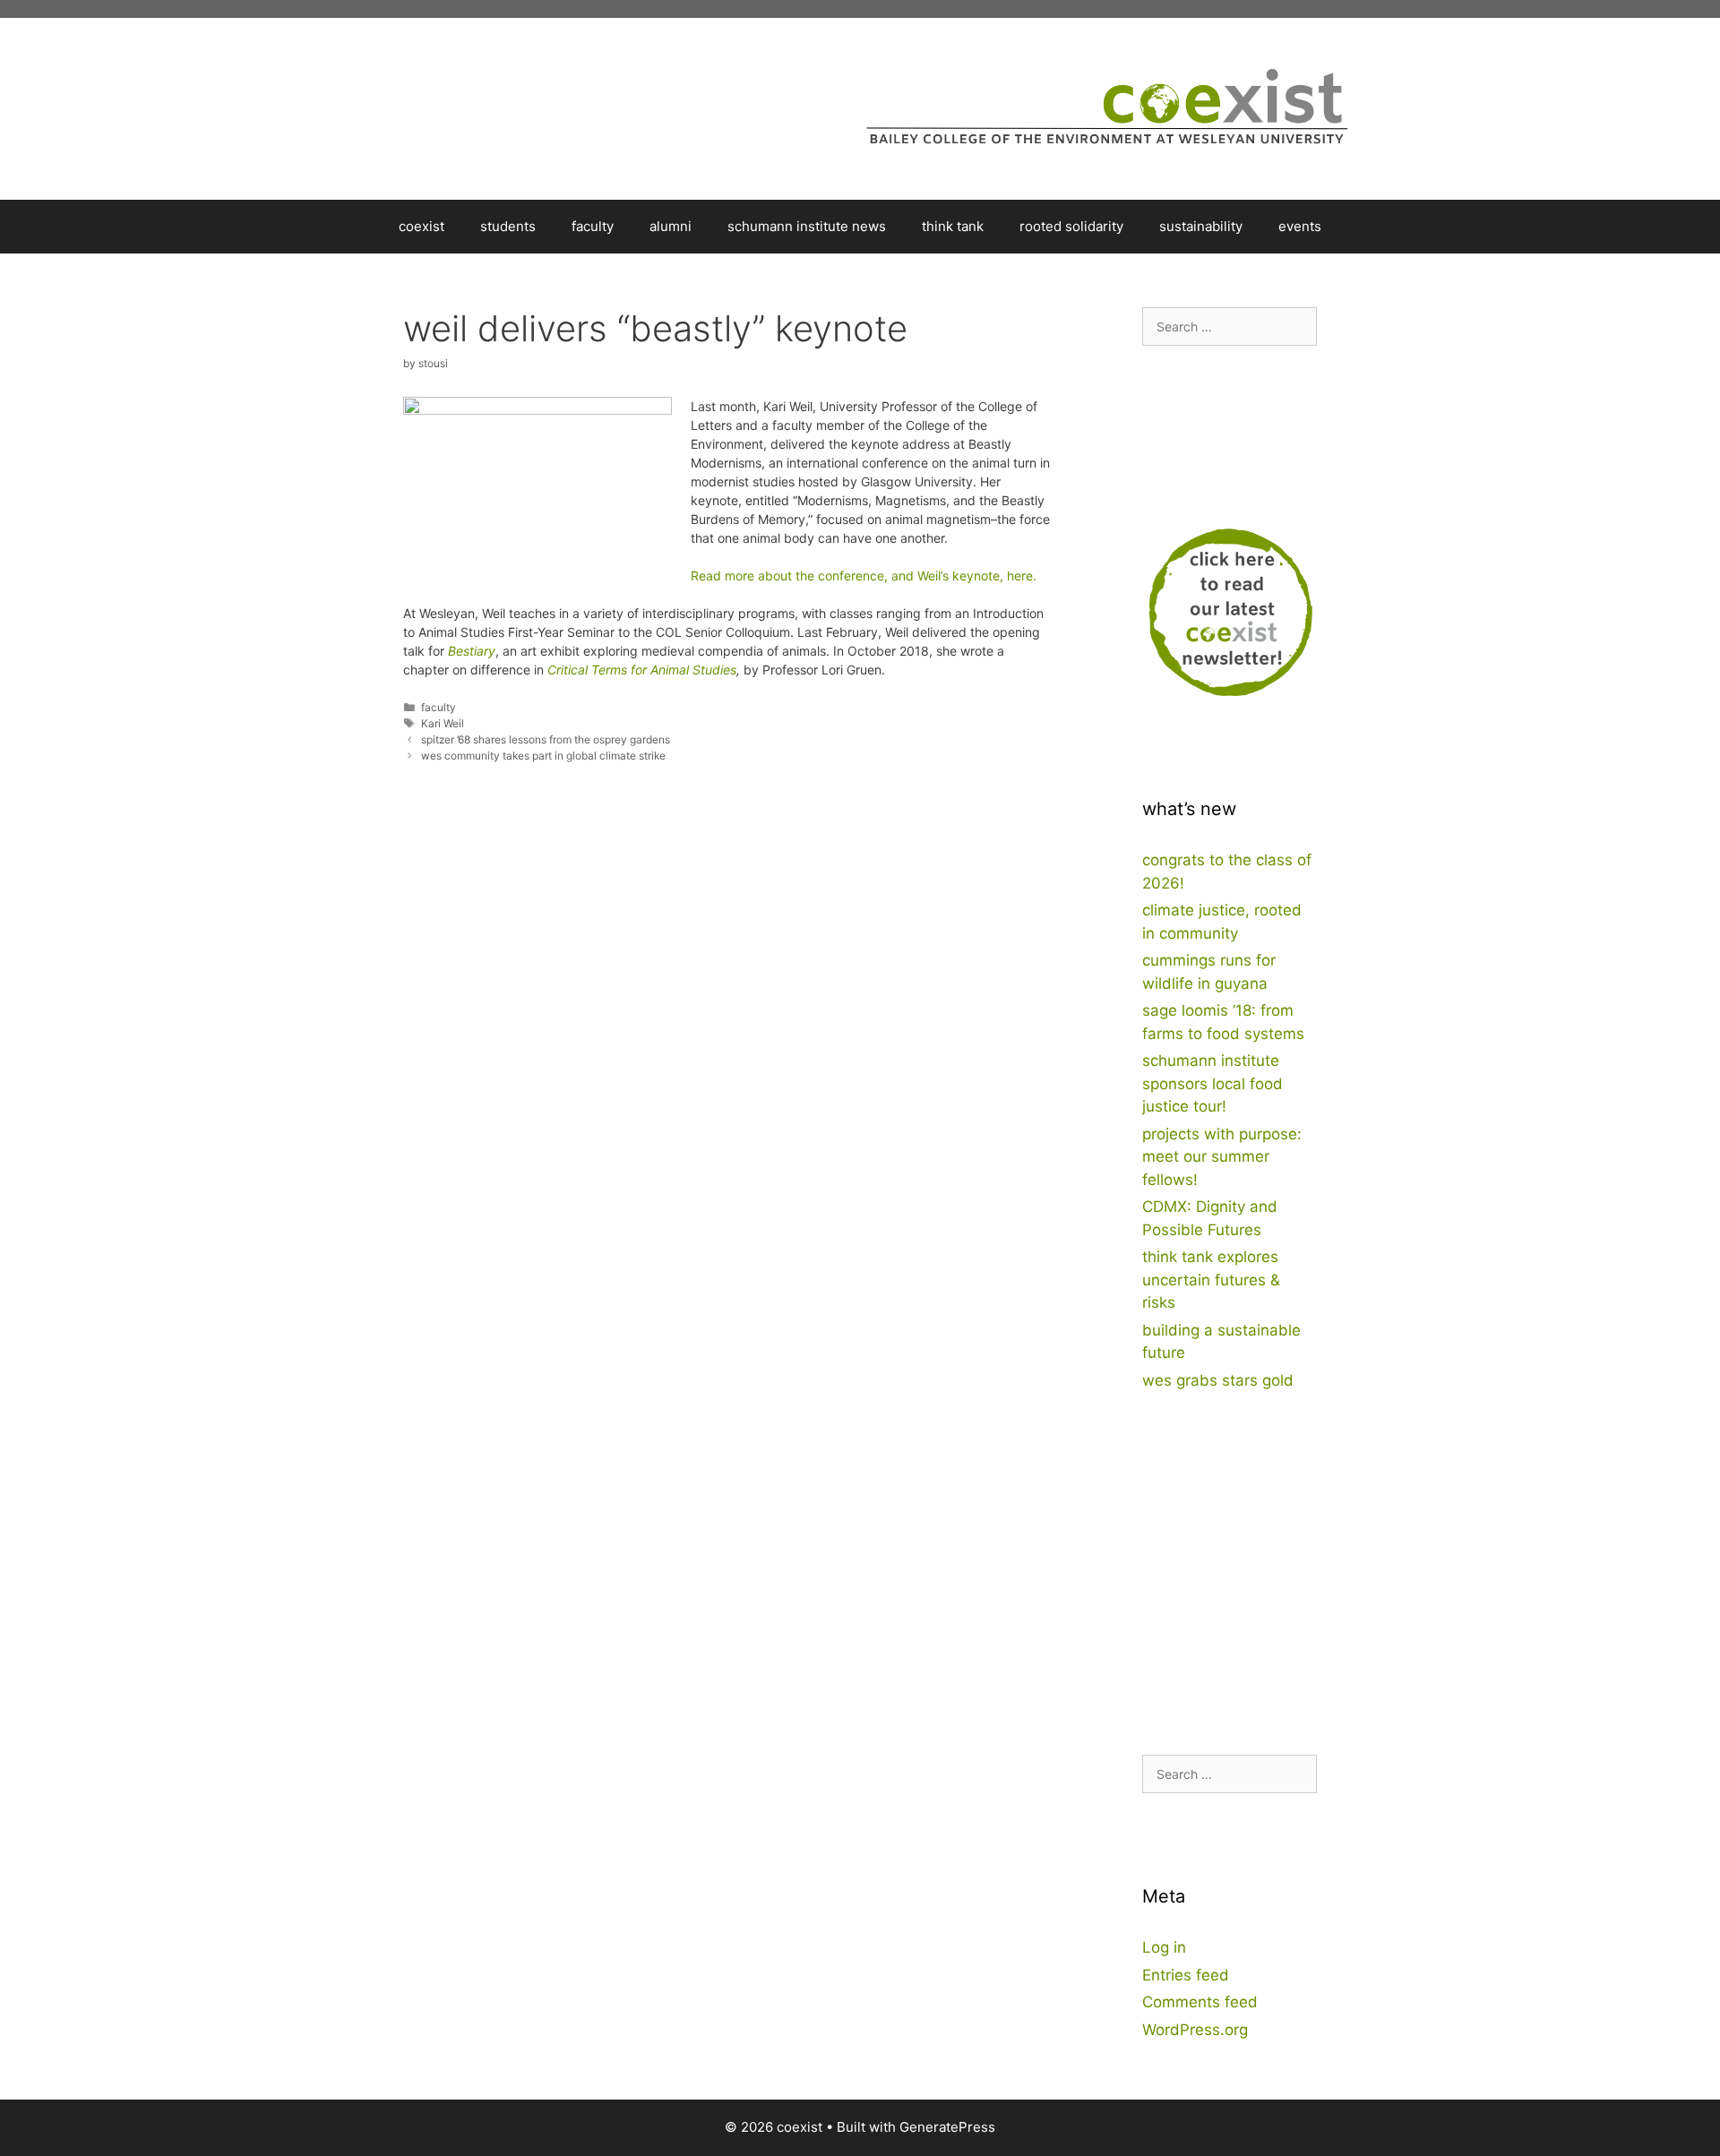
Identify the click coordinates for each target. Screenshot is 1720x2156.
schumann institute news (807, 226)
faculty (593, 226)
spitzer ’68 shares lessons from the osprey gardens (546, 739)
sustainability (1201, 226)
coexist (421, 226)
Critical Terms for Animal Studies (642, 670)
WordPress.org (1195, 2030)
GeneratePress (947, 2127)
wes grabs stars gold (1218, 1380)
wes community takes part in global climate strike (543, 756)
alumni (671, 226)
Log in (1164, 1947)
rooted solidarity (1071, 226)
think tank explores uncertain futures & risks (1211, 1280)
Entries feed (1186, 1975)
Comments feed (1200, 2002)
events (1300, 226)
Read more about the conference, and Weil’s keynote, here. (864, 576)
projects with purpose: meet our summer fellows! (1222, 1157)
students (508, 226)
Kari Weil (443, 723)
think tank (953, 226)
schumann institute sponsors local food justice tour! (1213, 1083)
